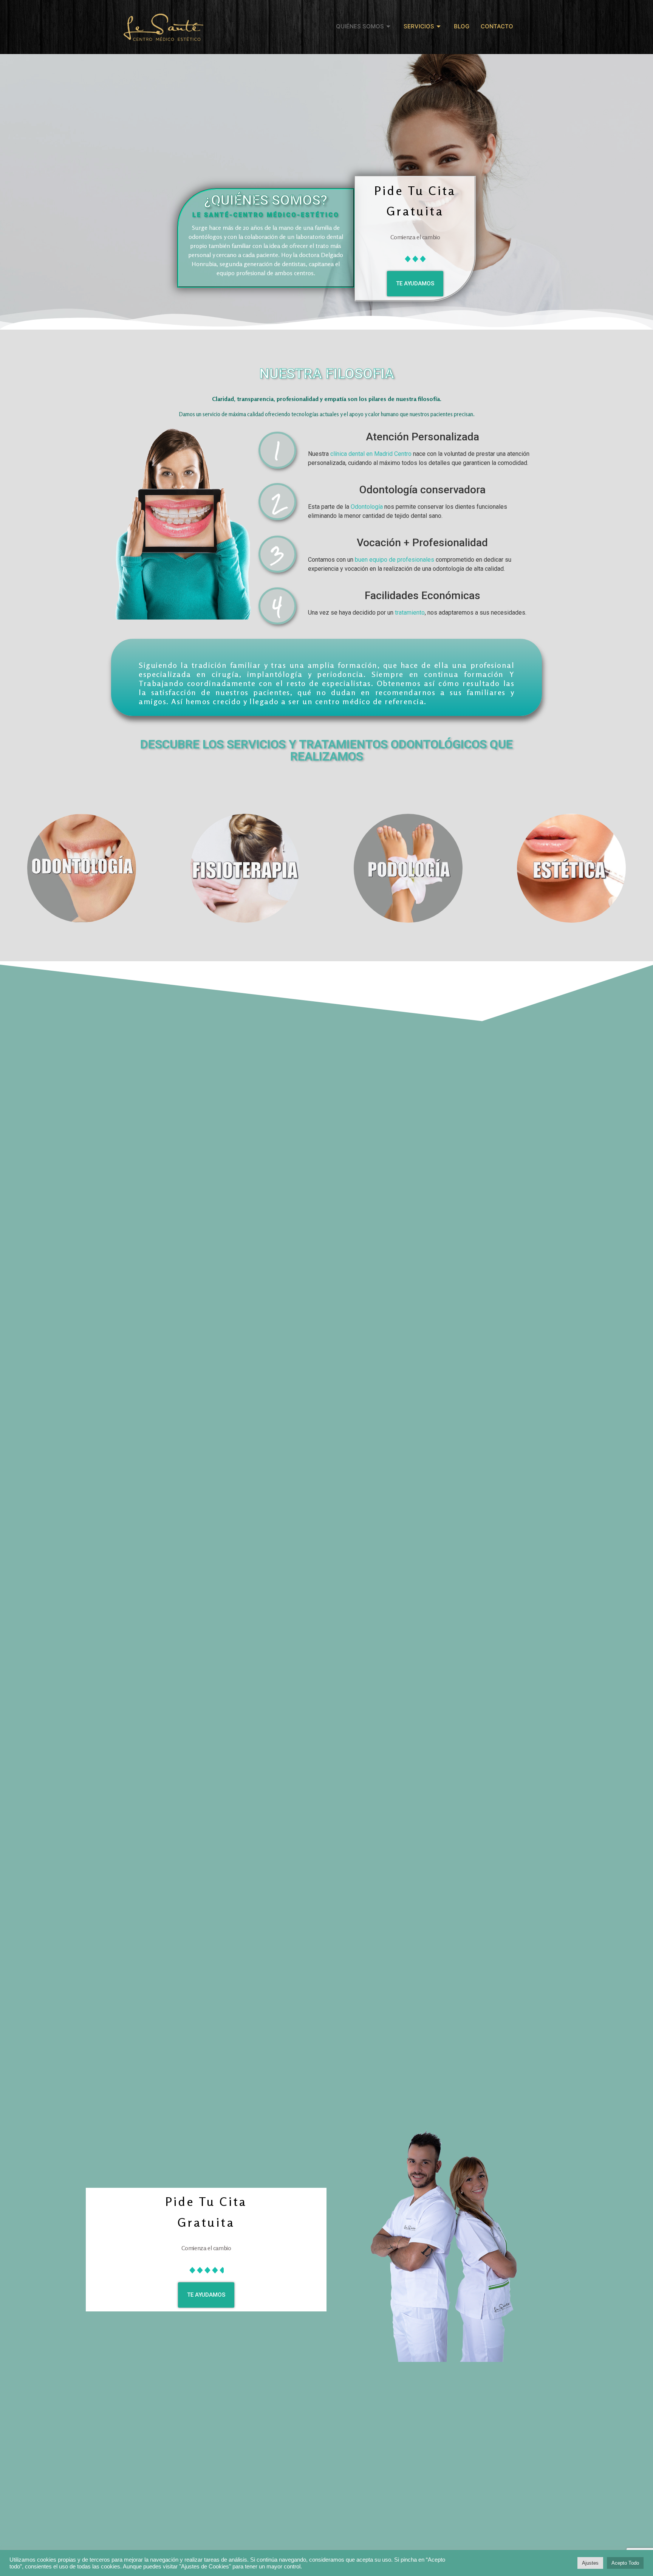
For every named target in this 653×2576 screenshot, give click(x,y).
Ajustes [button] (590, 2563)
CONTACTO (497, 26)
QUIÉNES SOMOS (360, 26)
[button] (415, 284)
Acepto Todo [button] (625, 2563)
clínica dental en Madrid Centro (371, 454)
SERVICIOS (419, 26)
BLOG (462, 26)
